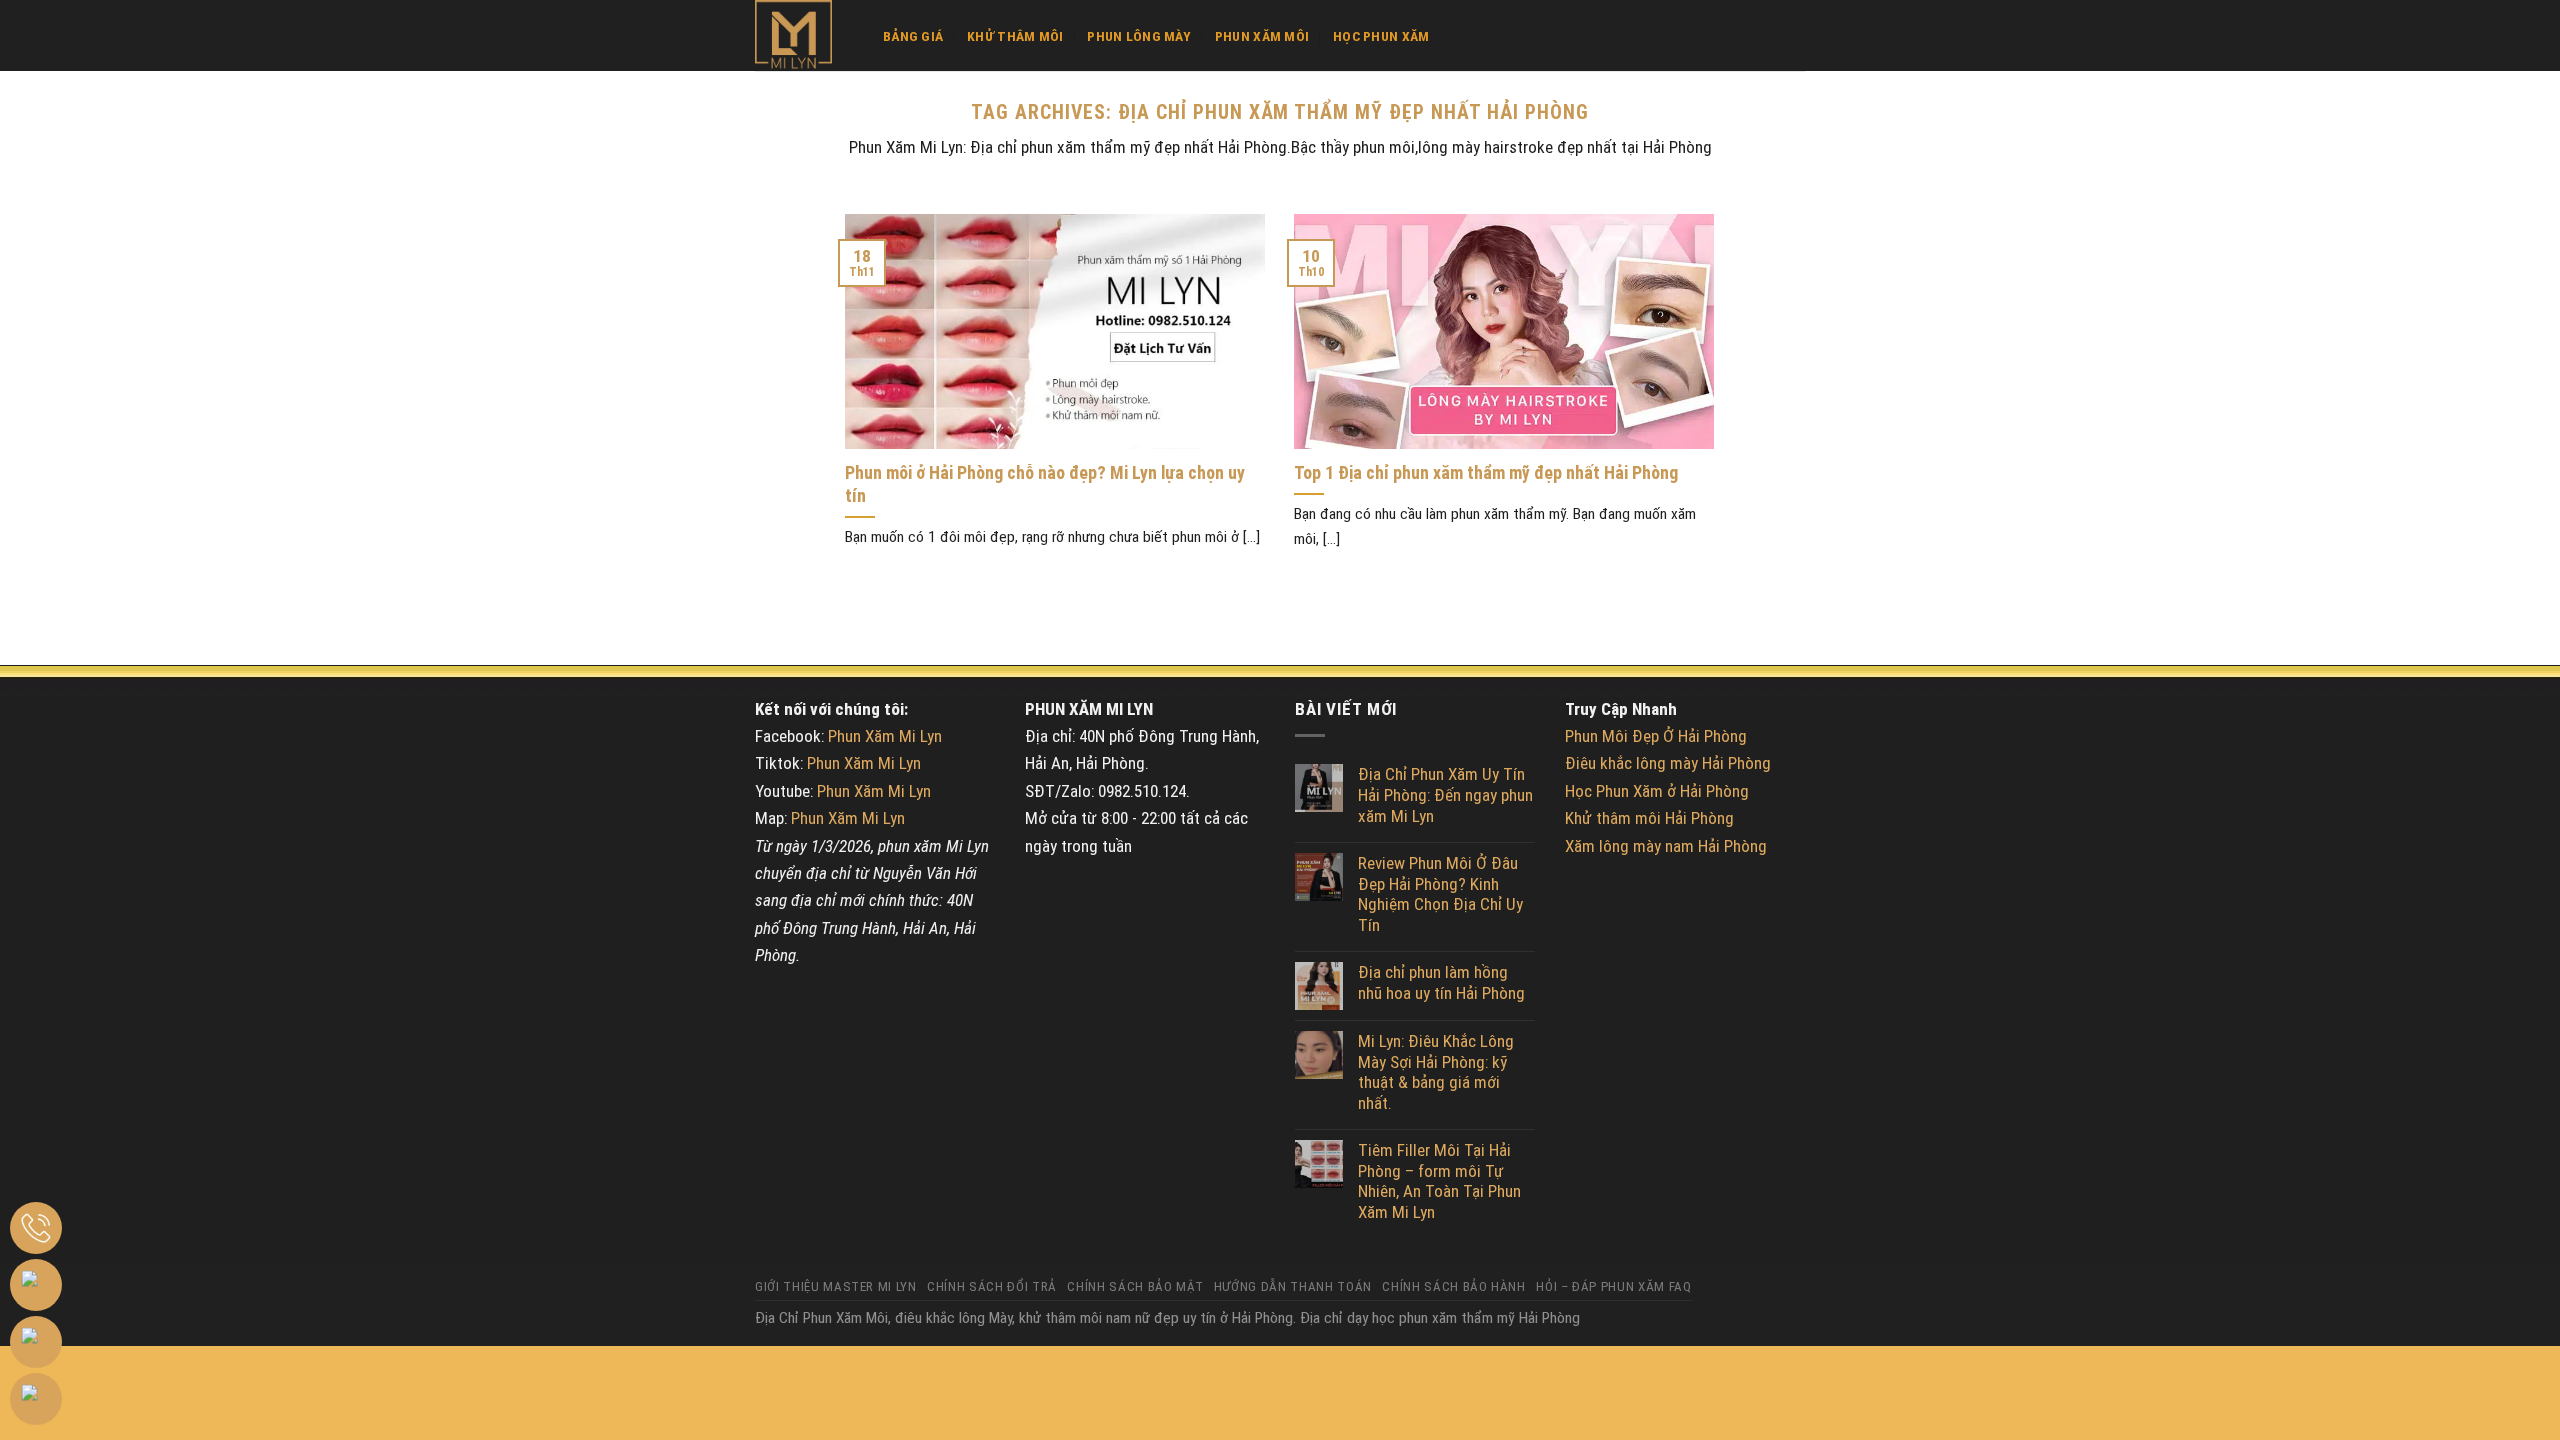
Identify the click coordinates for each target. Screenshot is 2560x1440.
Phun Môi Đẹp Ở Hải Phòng (1656, 736)
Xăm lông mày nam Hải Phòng (1666, 846)
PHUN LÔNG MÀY (1139, 36)
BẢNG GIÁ (913, 36)
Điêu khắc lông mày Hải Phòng (1668, 763)
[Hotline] (36, 1228)
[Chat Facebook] (36, 1342)
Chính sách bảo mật (1135, 1286)
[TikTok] (36, 1399)
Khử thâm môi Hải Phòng (1649, 818)
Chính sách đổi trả (992, 1286)
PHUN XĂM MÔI (1262, 36)
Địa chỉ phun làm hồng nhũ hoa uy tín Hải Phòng (1441, 982)
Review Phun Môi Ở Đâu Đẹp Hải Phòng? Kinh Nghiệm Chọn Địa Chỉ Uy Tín (1440, 894)
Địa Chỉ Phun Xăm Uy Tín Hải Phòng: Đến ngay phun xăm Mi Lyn (1445, 794)
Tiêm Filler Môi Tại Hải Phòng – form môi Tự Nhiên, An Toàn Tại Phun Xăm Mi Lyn (1439, 1181)
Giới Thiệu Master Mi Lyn (836, 1286)
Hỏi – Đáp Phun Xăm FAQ (1613, 1286)
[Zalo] (36, 1285)
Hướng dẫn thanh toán (1293, 1286)
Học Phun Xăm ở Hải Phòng (1657, 791)
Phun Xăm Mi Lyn (885, 736)
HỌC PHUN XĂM (1381, 36)
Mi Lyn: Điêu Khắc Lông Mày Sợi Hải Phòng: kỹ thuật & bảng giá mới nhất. (1436, 1072)
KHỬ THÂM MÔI (1015, 36)
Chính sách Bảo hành (1453, 1286)
